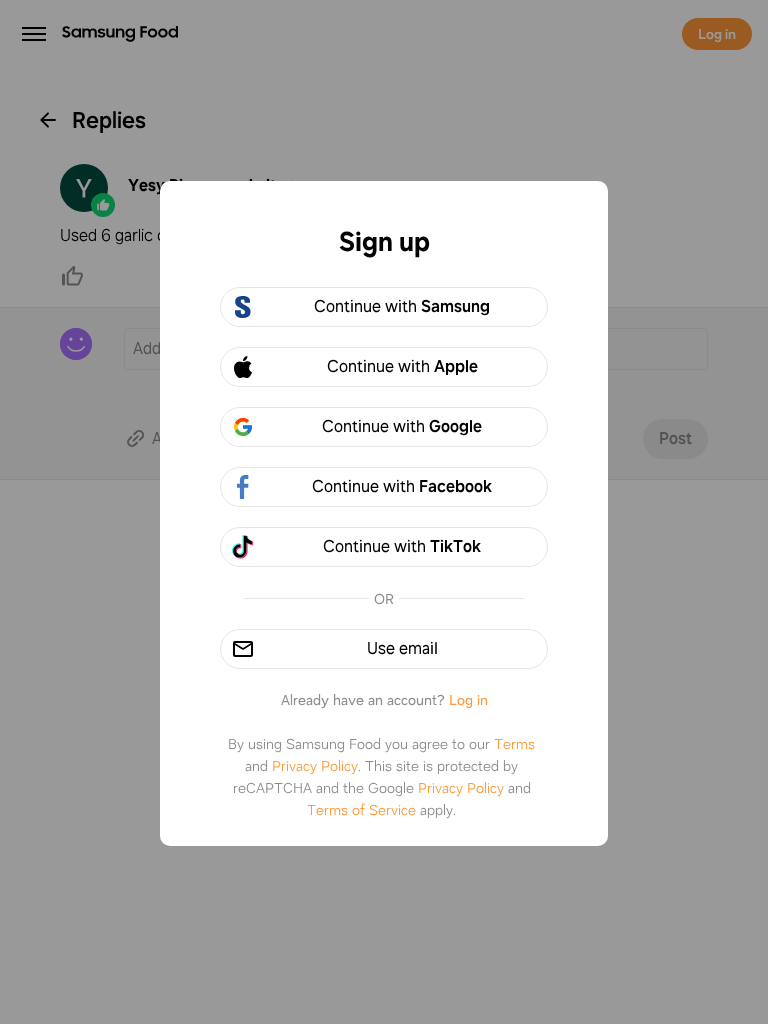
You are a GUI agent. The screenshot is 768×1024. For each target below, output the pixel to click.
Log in (468, 700)
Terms (514, 744)
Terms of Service (361, 810)
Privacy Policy (315, 766)
